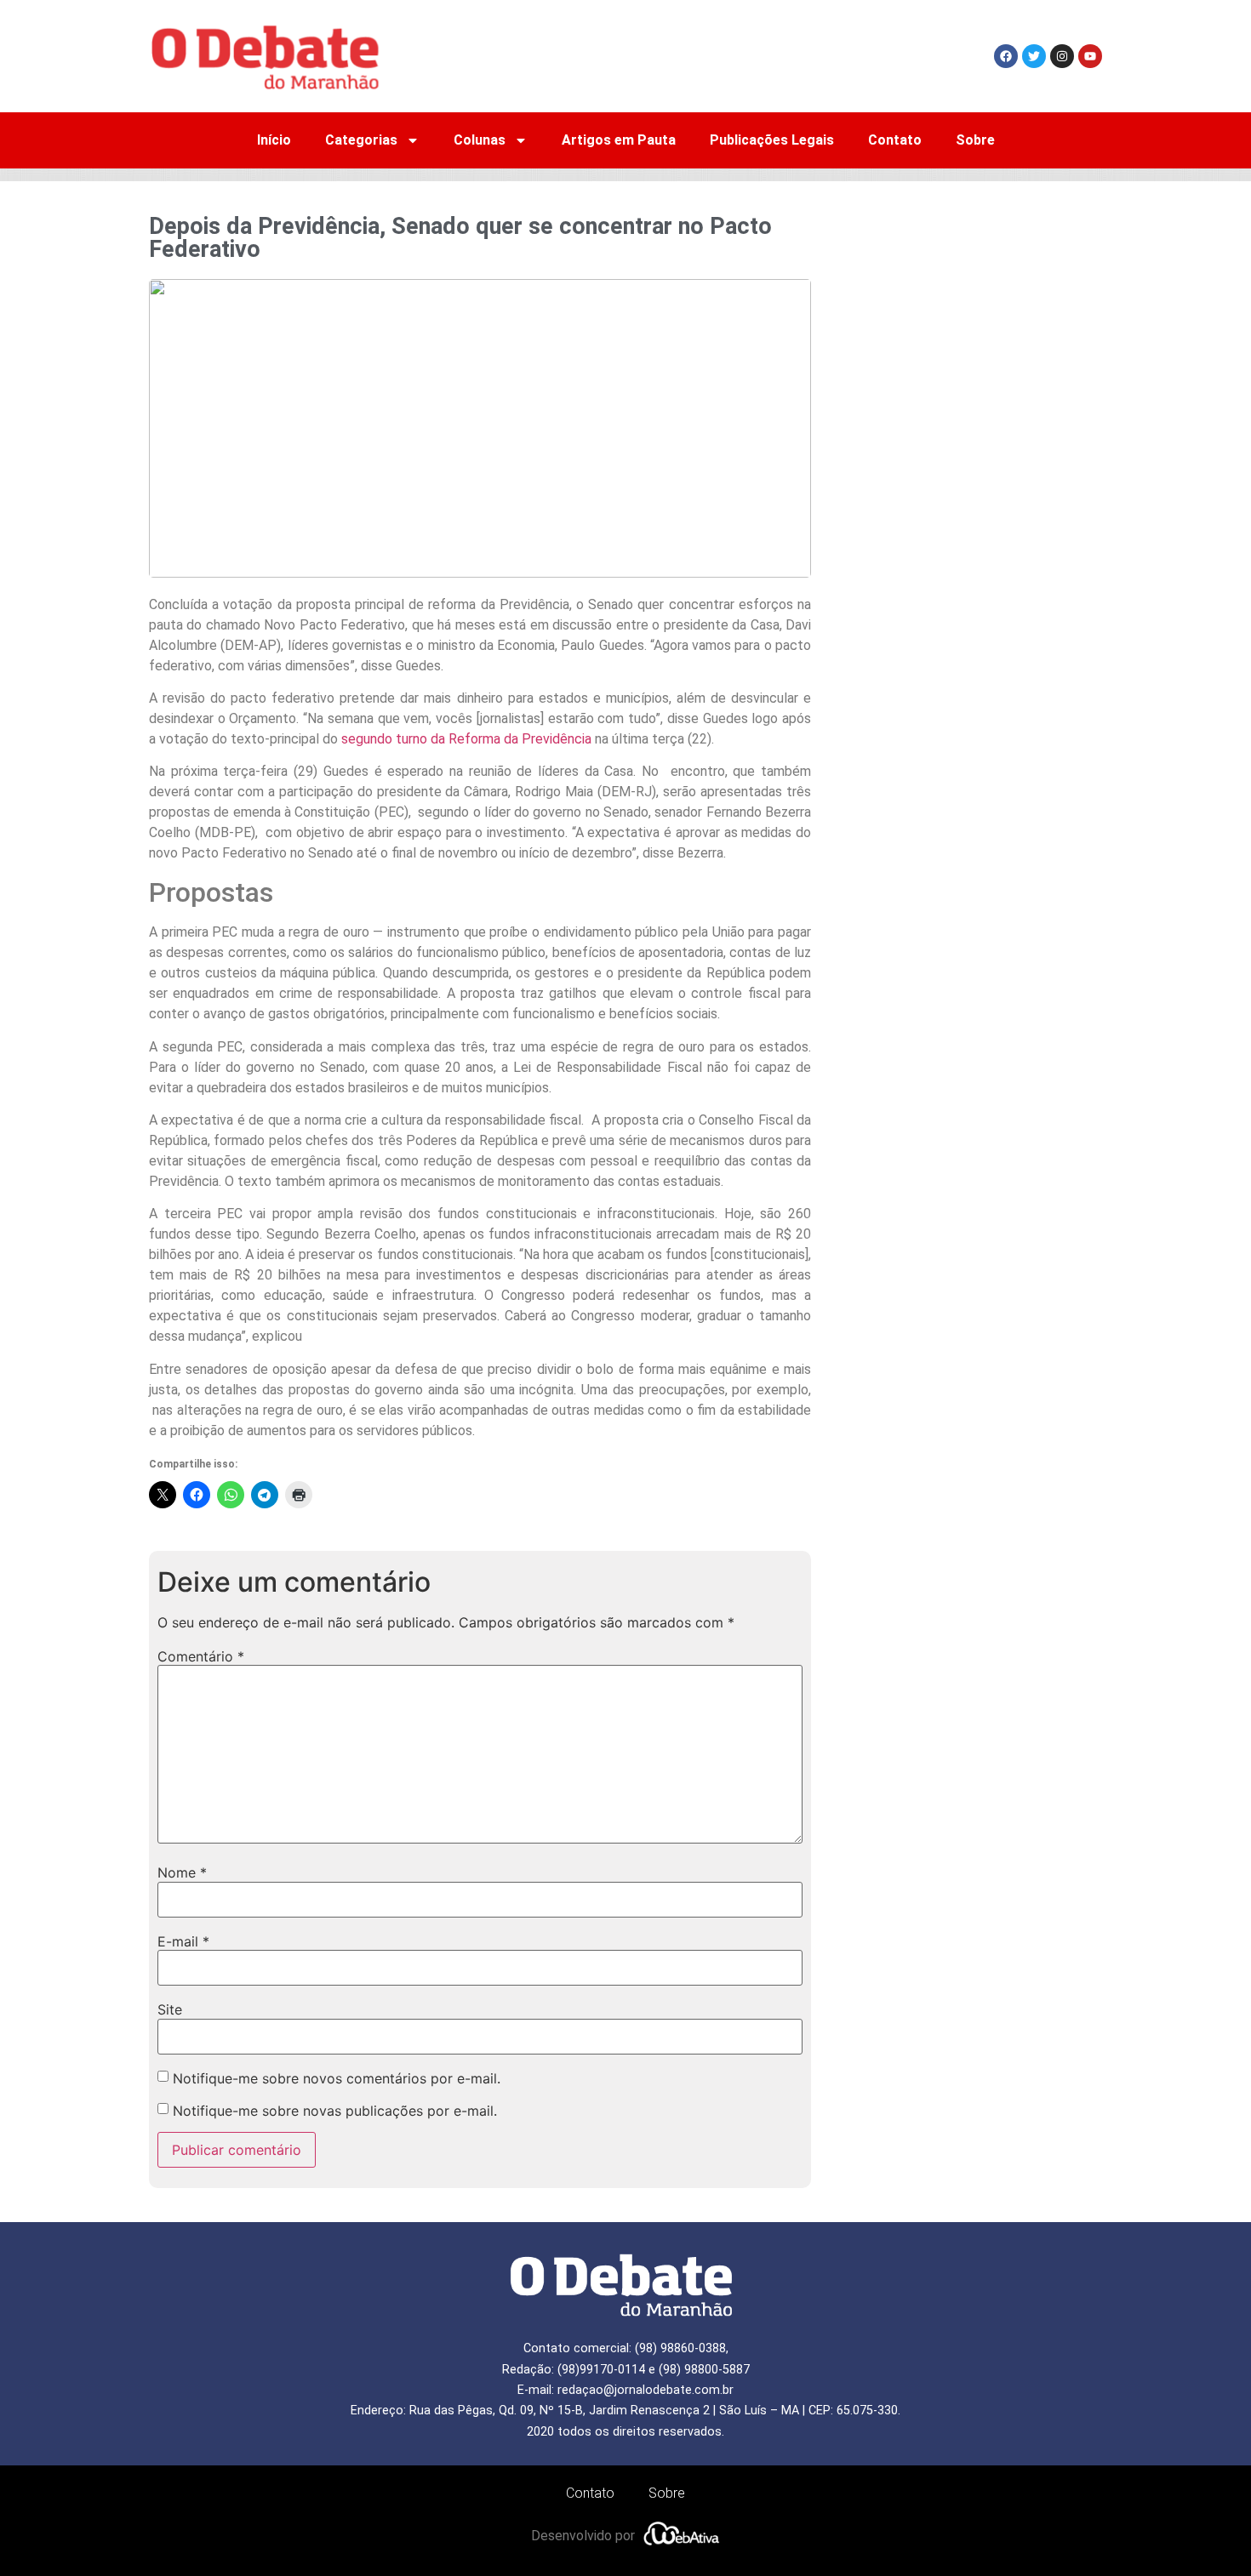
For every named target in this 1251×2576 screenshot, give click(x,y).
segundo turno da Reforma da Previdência (466, 739)
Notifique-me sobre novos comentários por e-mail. (337, 2078)
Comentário (201, 1656)
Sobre (975, 140)
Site (170, 2009)
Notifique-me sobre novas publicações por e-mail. (335, 2111)
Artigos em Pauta (619, 140)
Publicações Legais (772, 140)
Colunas (480, 140)
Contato (895, 140)
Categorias (361, 140)
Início (274, 140)
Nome (182, 1872)
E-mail (183, 1941)
